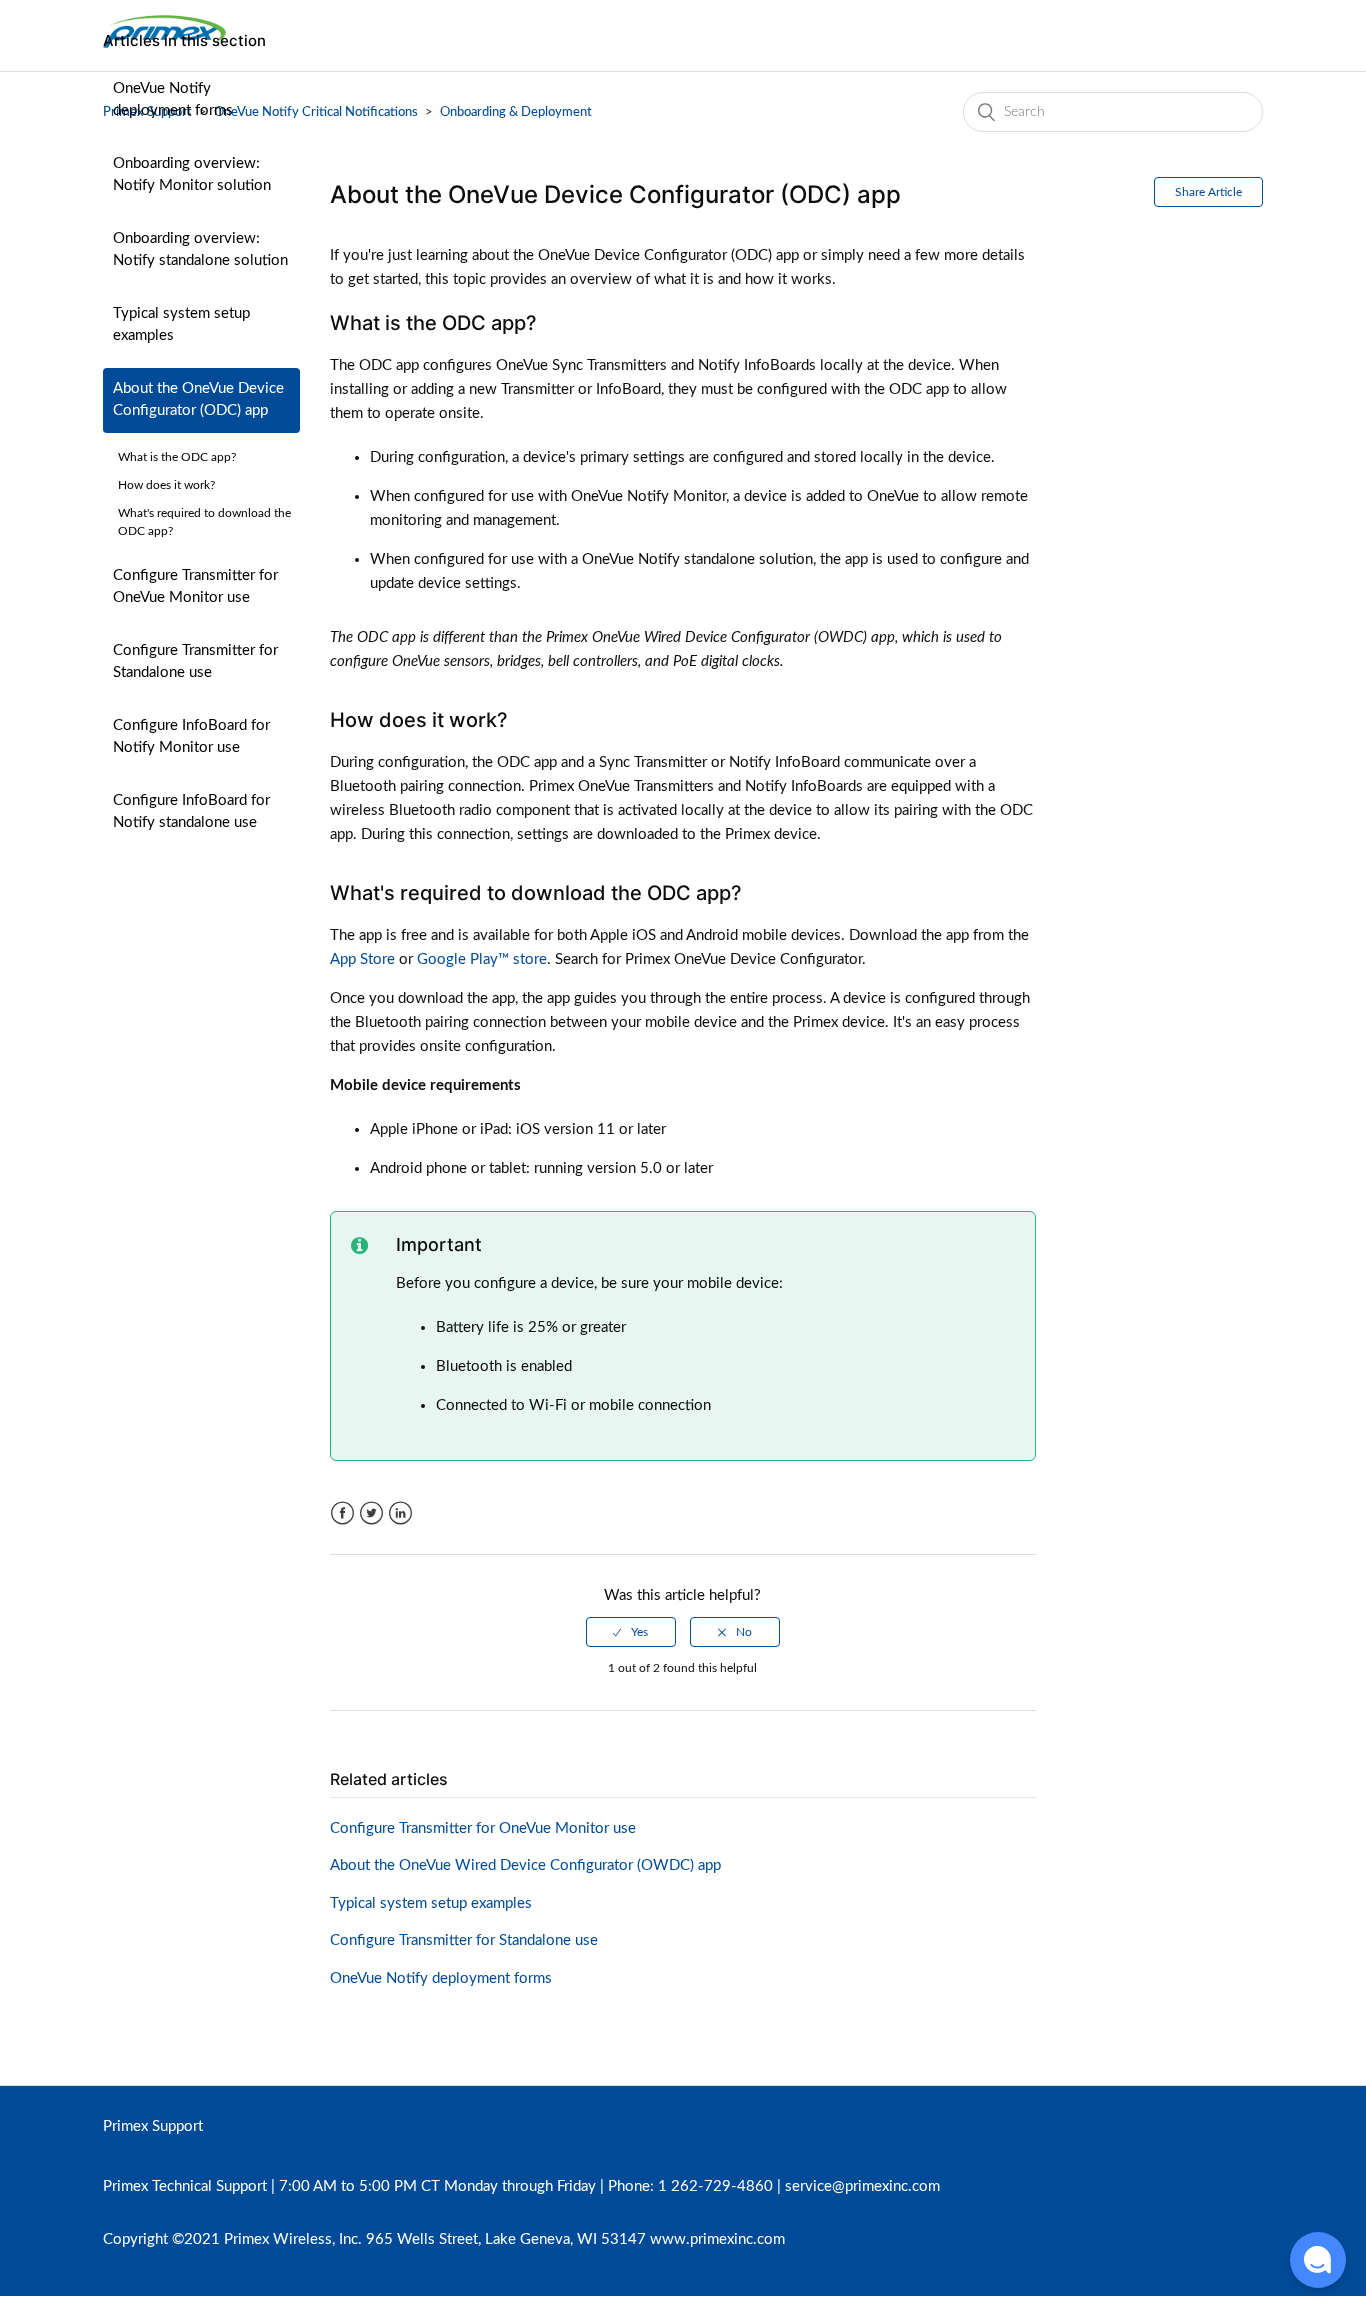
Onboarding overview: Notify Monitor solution (192, 175)
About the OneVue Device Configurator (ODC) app (198, 400)
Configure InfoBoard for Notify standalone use (191, 812)
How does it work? (166, 485)
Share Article (1208, 192)
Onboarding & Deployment (516, 112)
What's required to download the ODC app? (204, 522)
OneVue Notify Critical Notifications (316, 112)
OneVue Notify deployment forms (173, 100)
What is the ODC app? (177, 457)
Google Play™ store (482, 959)
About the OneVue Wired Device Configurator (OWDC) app (525, 1865)
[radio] (631, 1632)
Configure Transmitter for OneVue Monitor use (195, 587)
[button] (1318, 2260)
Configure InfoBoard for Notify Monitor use (191, 737)
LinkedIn (400, 1513)
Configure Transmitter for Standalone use (195, 662)
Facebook (342, 1513)
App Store (362, 959)
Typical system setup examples (181, 325)
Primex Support (153, 2126)
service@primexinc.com (862, 2186)
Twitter (371, 1513)
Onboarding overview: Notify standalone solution (200, 250)
